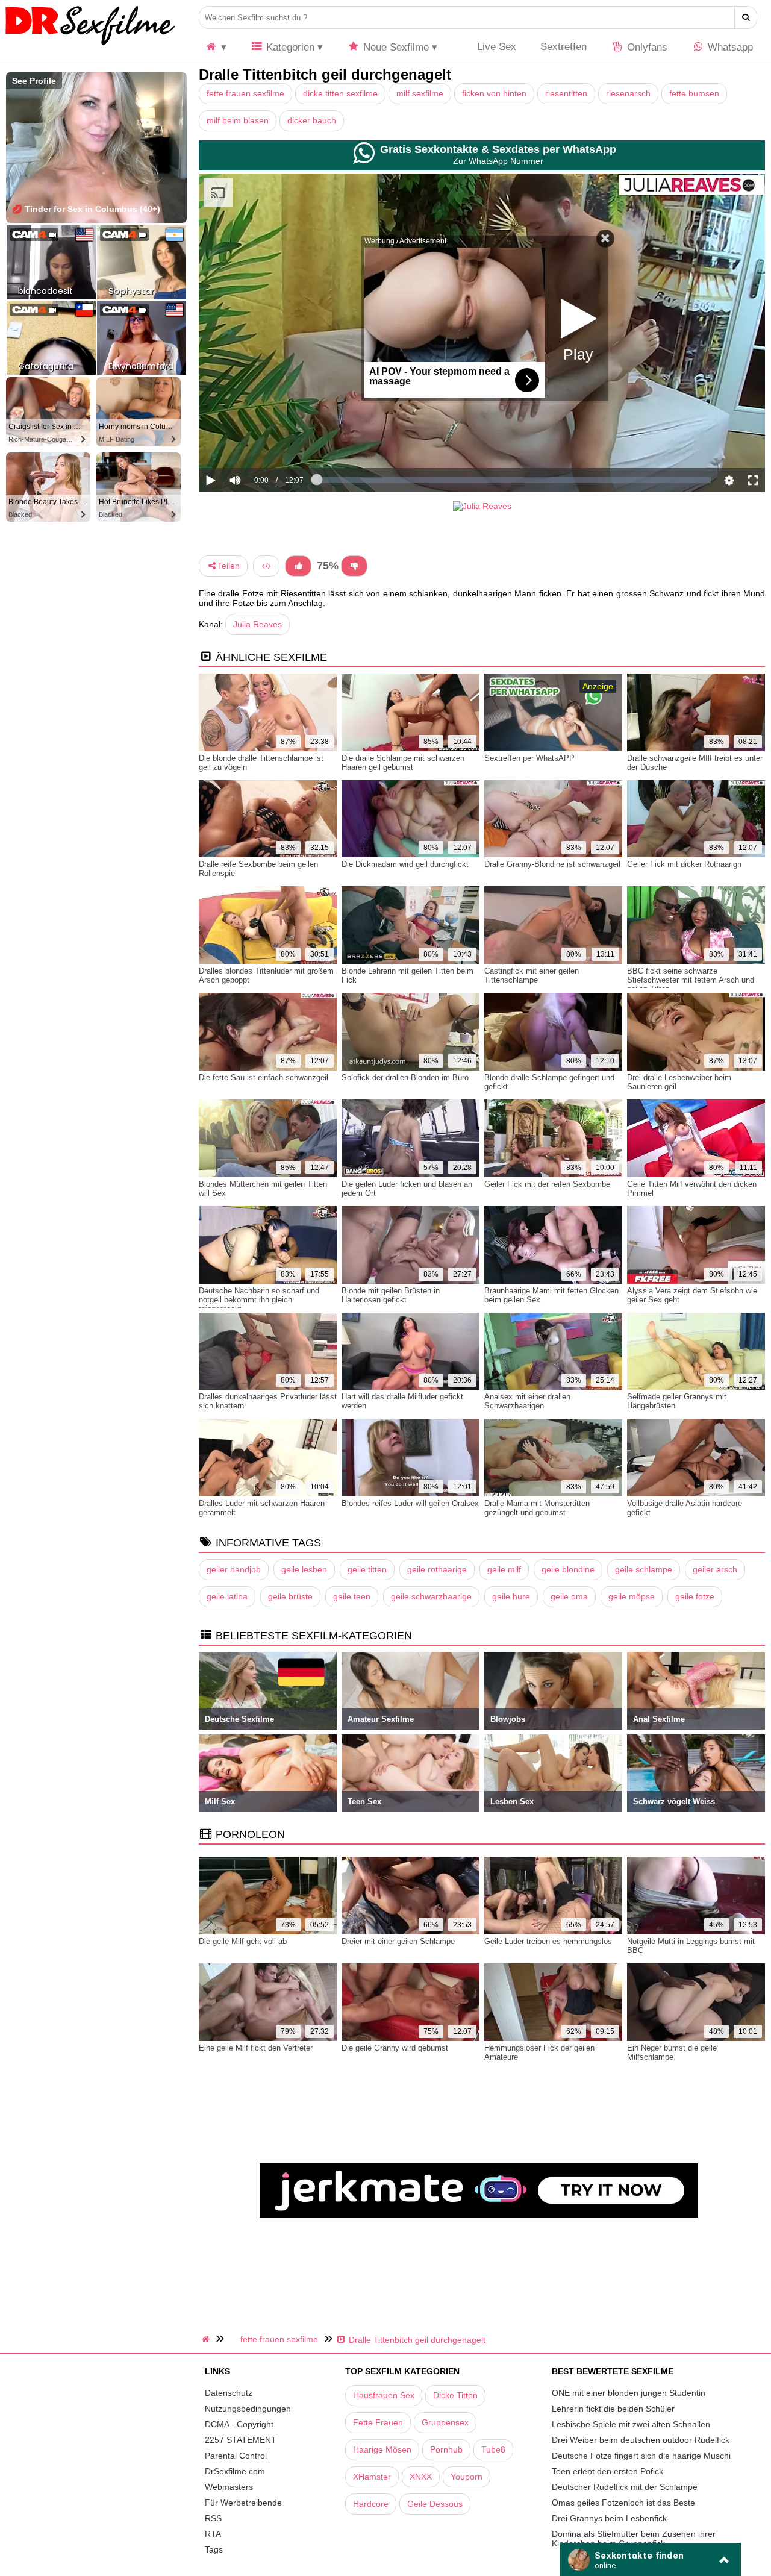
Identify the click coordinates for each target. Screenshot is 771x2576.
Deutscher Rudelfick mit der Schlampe (625, 2487)
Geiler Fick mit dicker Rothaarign (684, 864)
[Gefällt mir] (298, 566)
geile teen (352, 1596)
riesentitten (566, 93)
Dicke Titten (455, 2395)
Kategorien (289, 47)
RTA (213, 2534)
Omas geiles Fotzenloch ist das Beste (623, 2503)
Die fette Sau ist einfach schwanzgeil (264, 1077)
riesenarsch (628, 93)
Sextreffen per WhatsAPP (529, 758)
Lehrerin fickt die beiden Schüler (613, 2409)
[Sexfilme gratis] (90, 45)
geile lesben (304, 1569)
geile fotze (695, 1596)
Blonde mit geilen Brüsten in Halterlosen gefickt (391, 1295)
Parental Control (236, 2456)
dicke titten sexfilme (340, 93)
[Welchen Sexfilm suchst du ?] (746, 17)
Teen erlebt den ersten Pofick (607, 2471)
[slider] (256, 443)
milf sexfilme (420, 93)
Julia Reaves (258, 624)
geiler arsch (715, 1569)
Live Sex (495, 47)
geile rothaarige (437, 1569)
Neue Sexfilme (395, 47)
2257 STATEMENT (241, 2440)
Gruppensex (445, 2422)
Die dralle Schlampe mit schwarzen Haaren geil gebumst (403, 763)
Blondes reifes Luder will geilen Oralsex (410, 1503)
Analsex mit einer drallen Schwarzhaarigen (527, 1401)
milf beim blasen (238, 120)
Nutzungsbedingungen (248, 2409)
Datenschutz (229, 2393)
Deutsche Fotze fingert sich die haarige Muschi (641, 2456)
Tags (214, 2549)
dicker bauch (312, 120)
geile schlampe (644, 1569)
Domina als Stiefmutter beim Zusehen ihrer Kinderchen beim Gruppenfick (634, 2539)
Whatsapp (729, 47)
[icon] (216, 47)
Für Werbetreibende (243, 2503)
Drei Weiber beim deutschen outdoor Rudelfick (641, 2440)
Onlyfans (646, 47)
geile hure (511, 1596)
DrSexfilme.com (235, 2471)
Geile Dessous (435, 2504)
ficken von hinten (494, 93)
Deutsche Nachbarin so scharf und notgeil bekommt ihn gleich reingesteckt (259, 1300)
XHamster (372, 2477)
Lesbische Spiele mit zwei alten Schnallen (631, 2424)
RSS (213, 2518)
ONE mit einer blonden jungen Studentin (629, 2393)
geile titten (367, 1569)
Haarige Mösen (382, 2449)
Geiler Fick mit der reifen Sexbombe (547, 1184)
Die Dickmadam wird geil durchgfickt (405, 864)
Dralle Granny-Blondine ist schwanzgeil (552, 864)
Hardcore (371, 2504)
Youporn (467, 2477)
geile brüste (290, 1596)
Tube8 (493, 2449)
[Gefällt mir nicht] (354, 566)
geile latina (227, 1596)
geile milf (504, 1569)
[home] (207, 2339)
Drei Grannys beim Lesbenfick (609, 2518)
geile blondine (568, 1569)
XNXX (421, 2477)
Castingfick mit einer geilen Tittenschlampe (532, 975)
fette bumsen (694, 93)
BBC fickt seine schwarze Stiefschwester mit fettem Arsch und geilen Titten (691, 980)
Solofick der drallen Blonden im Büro (405, 1077)
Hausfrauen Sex (384, 2395)
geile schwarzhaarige (431, 1596)
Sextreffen (563, 47)
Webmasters (229, 2487)
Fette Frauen (378, 2422)
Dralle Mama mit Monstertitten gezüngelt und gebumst (537, 1508)
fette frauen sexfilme (245, 93)
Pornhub (446, 2449)
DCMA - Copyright (239, 2424)
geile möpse (632, 1596)
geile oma (569, 1596)
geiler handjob (234, 1569)
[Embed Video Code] (266, 566)
